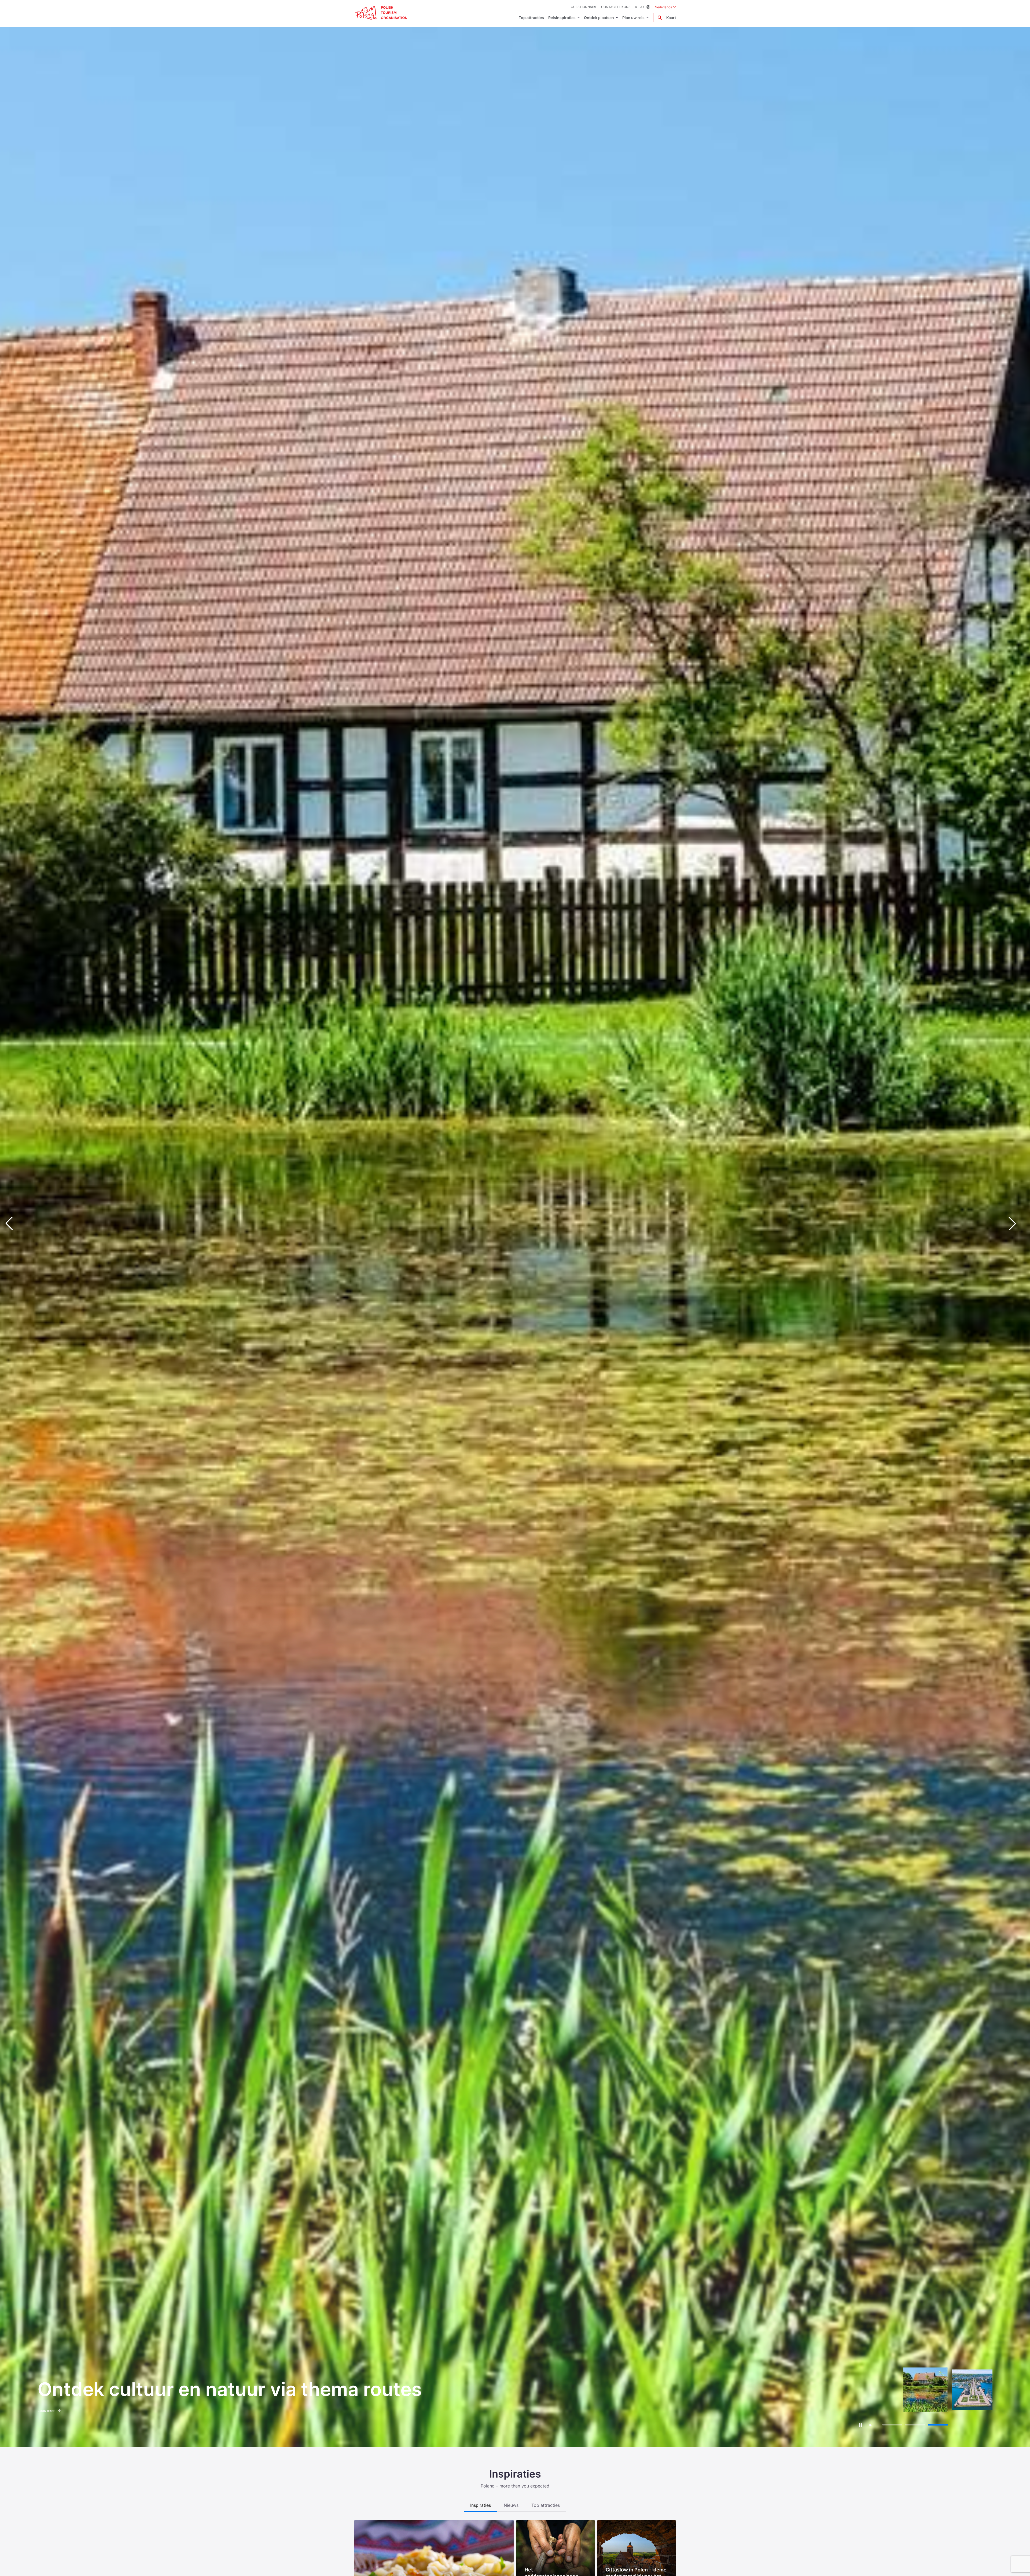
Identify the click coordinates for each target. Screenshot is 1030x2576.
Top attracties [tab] (546, 2505)
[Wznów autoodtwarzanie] (871, 2425)
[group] (878, 2390)
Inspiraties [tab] (481, 2505)
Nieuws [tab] (511, 2505)
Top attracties (531, 18)
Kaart (671, 18)
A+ (642, 7)
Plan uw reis (633, 18)
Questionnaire (584, 7)
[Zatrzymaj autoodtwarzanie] (861, 2425)
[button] (1017, 1224)
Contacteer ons (616, 7)
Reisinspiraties (562, 18)
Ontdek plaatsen (599, 18)
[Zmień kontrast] (648, 7)
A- (637, 7)
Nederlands (665, 7)
